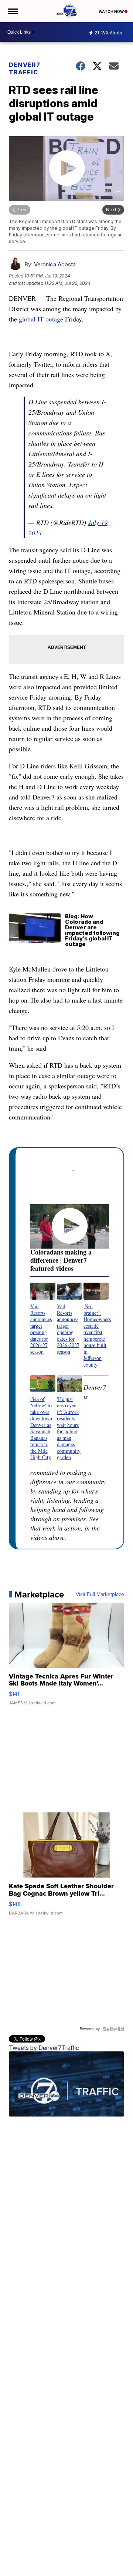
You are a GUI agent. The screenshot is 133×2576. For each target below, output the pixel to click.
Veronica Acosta (55, 264)
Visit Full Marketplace (100, 1595)
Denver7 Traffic (25, 68)
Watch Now (112, 11)
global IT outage (41, 319)
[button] (43, 1319)
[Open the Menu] (12, 11)
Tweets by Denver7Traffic (44, 2048)
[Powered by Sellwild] (113, 2029)
